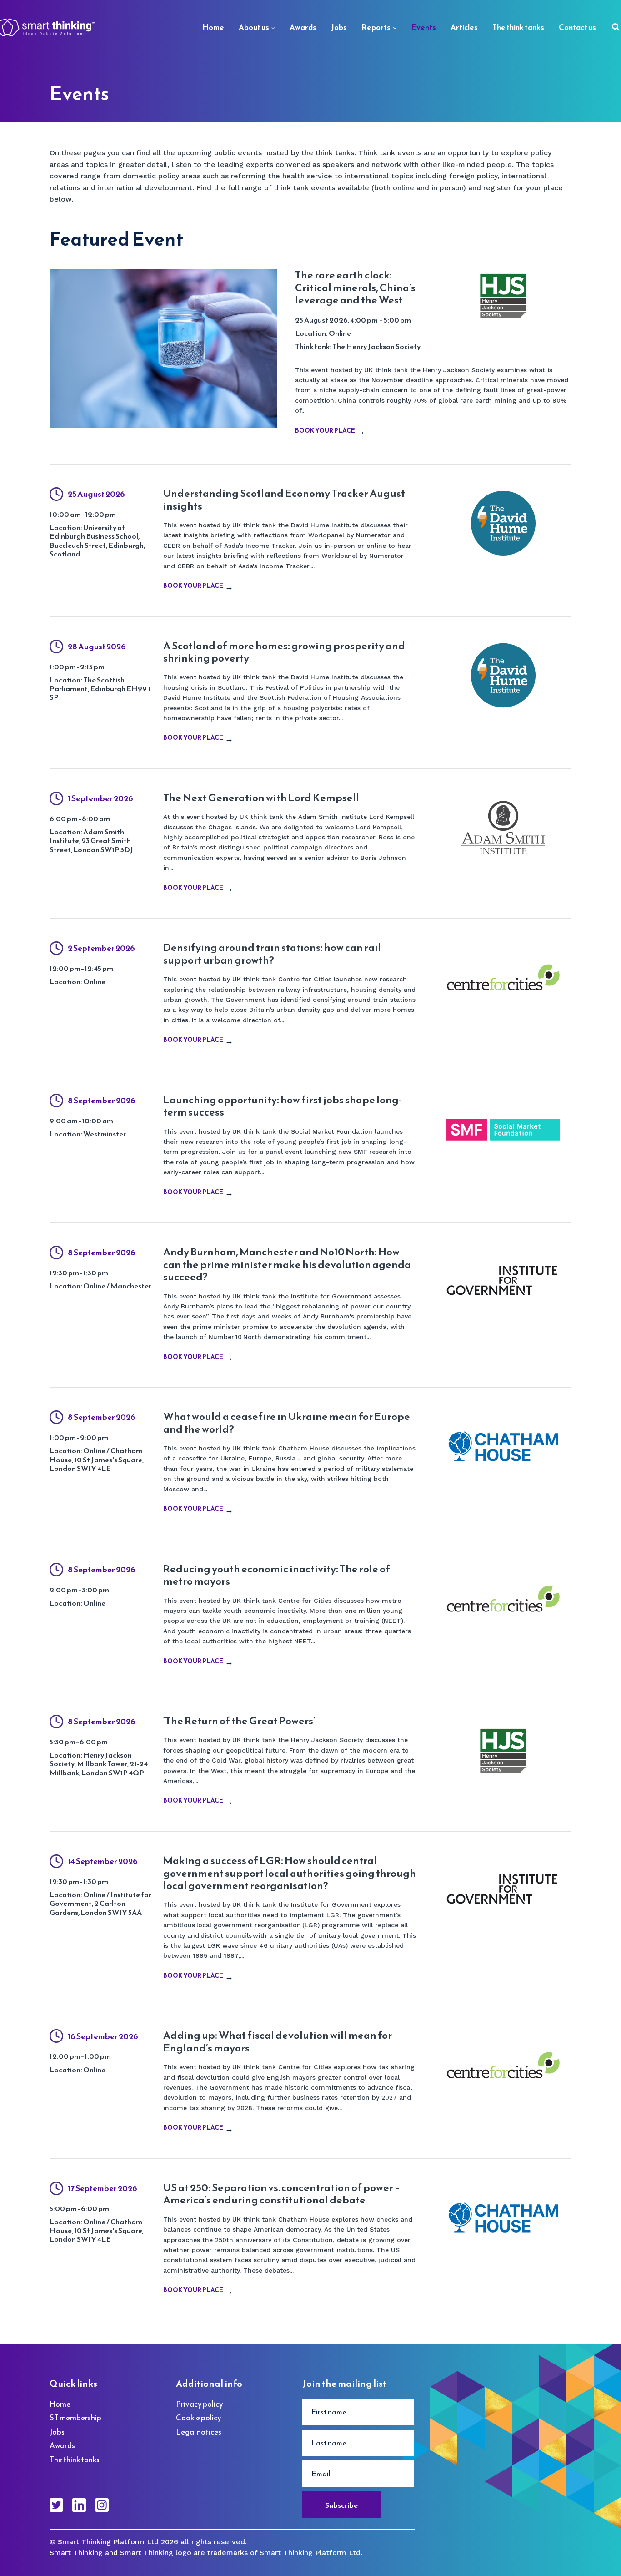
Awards (303, 27)
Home (213, 27)
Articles (464, 27)
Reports (376, 27)
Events (423, 27)
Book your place (325, 431)
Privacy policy (200, 2404)
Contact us (577, 27)
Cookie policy (199, 2418)
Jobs (339, 27)
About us (254, 27)
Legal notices (199, 2432)
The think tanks (518, 27)
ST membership (75, 2418)
